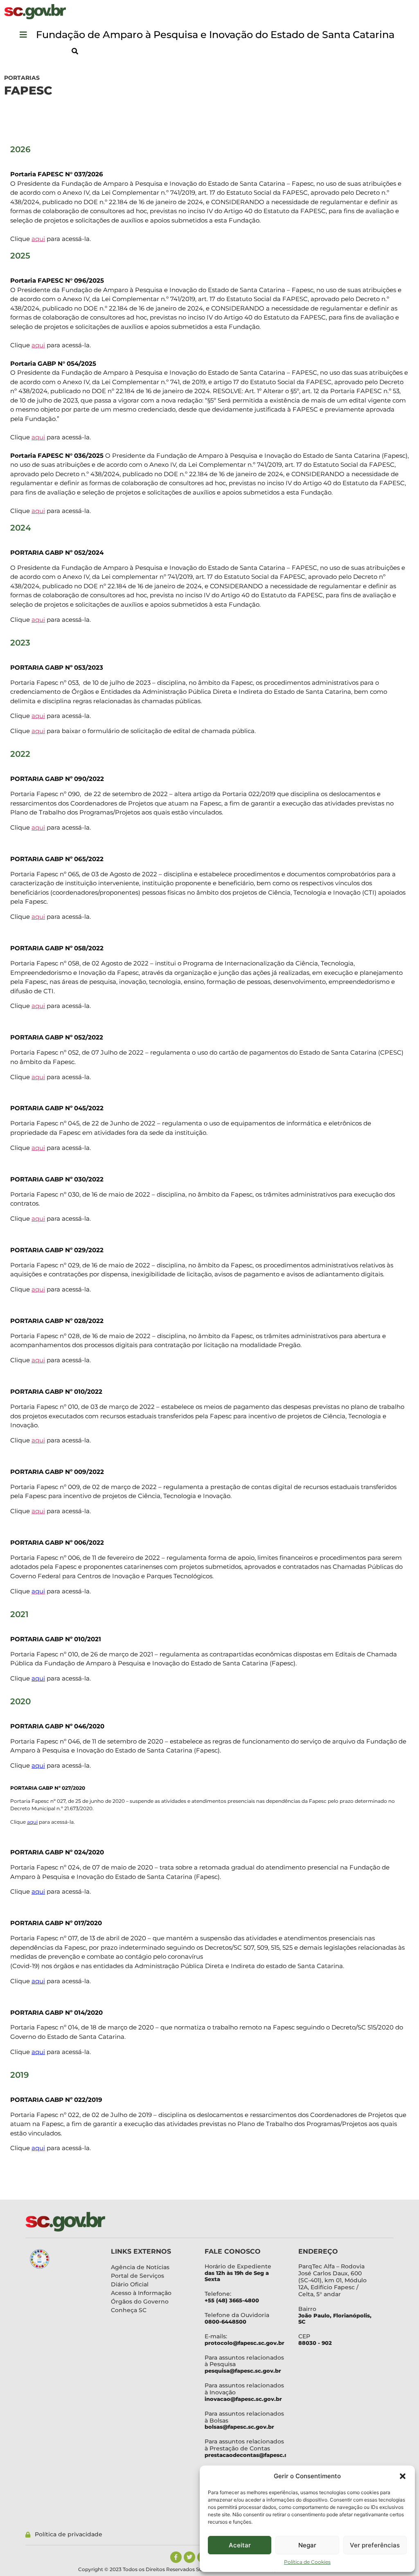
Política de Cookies (307, 2562)
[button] (403, 2476)
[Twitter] (189, 2557)
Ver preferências (375, 2545)
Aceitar (240, 2545)
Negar (307, 2545)
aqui (38, 239)
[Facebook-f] (176, 2557)
